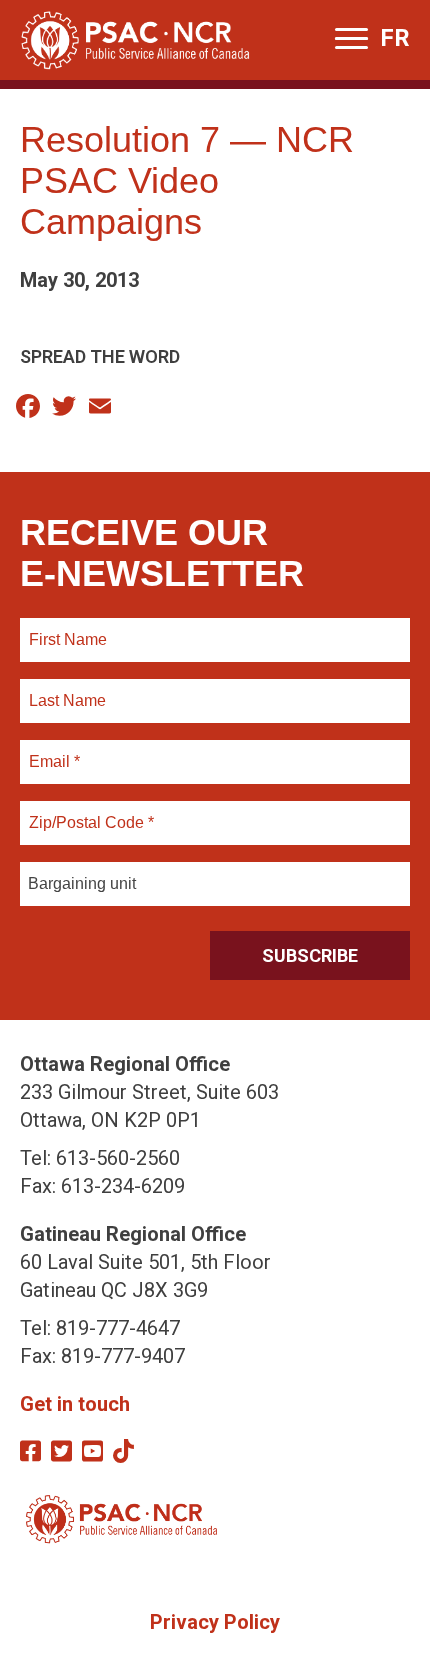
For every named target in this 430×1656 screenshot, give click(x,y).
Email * (53, 750)
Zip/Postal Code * (88, 811)
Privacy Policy (215, 1622)
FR (395, 38)
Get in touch (75, 1404)
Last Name (65, 689)
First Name (67, 628)
